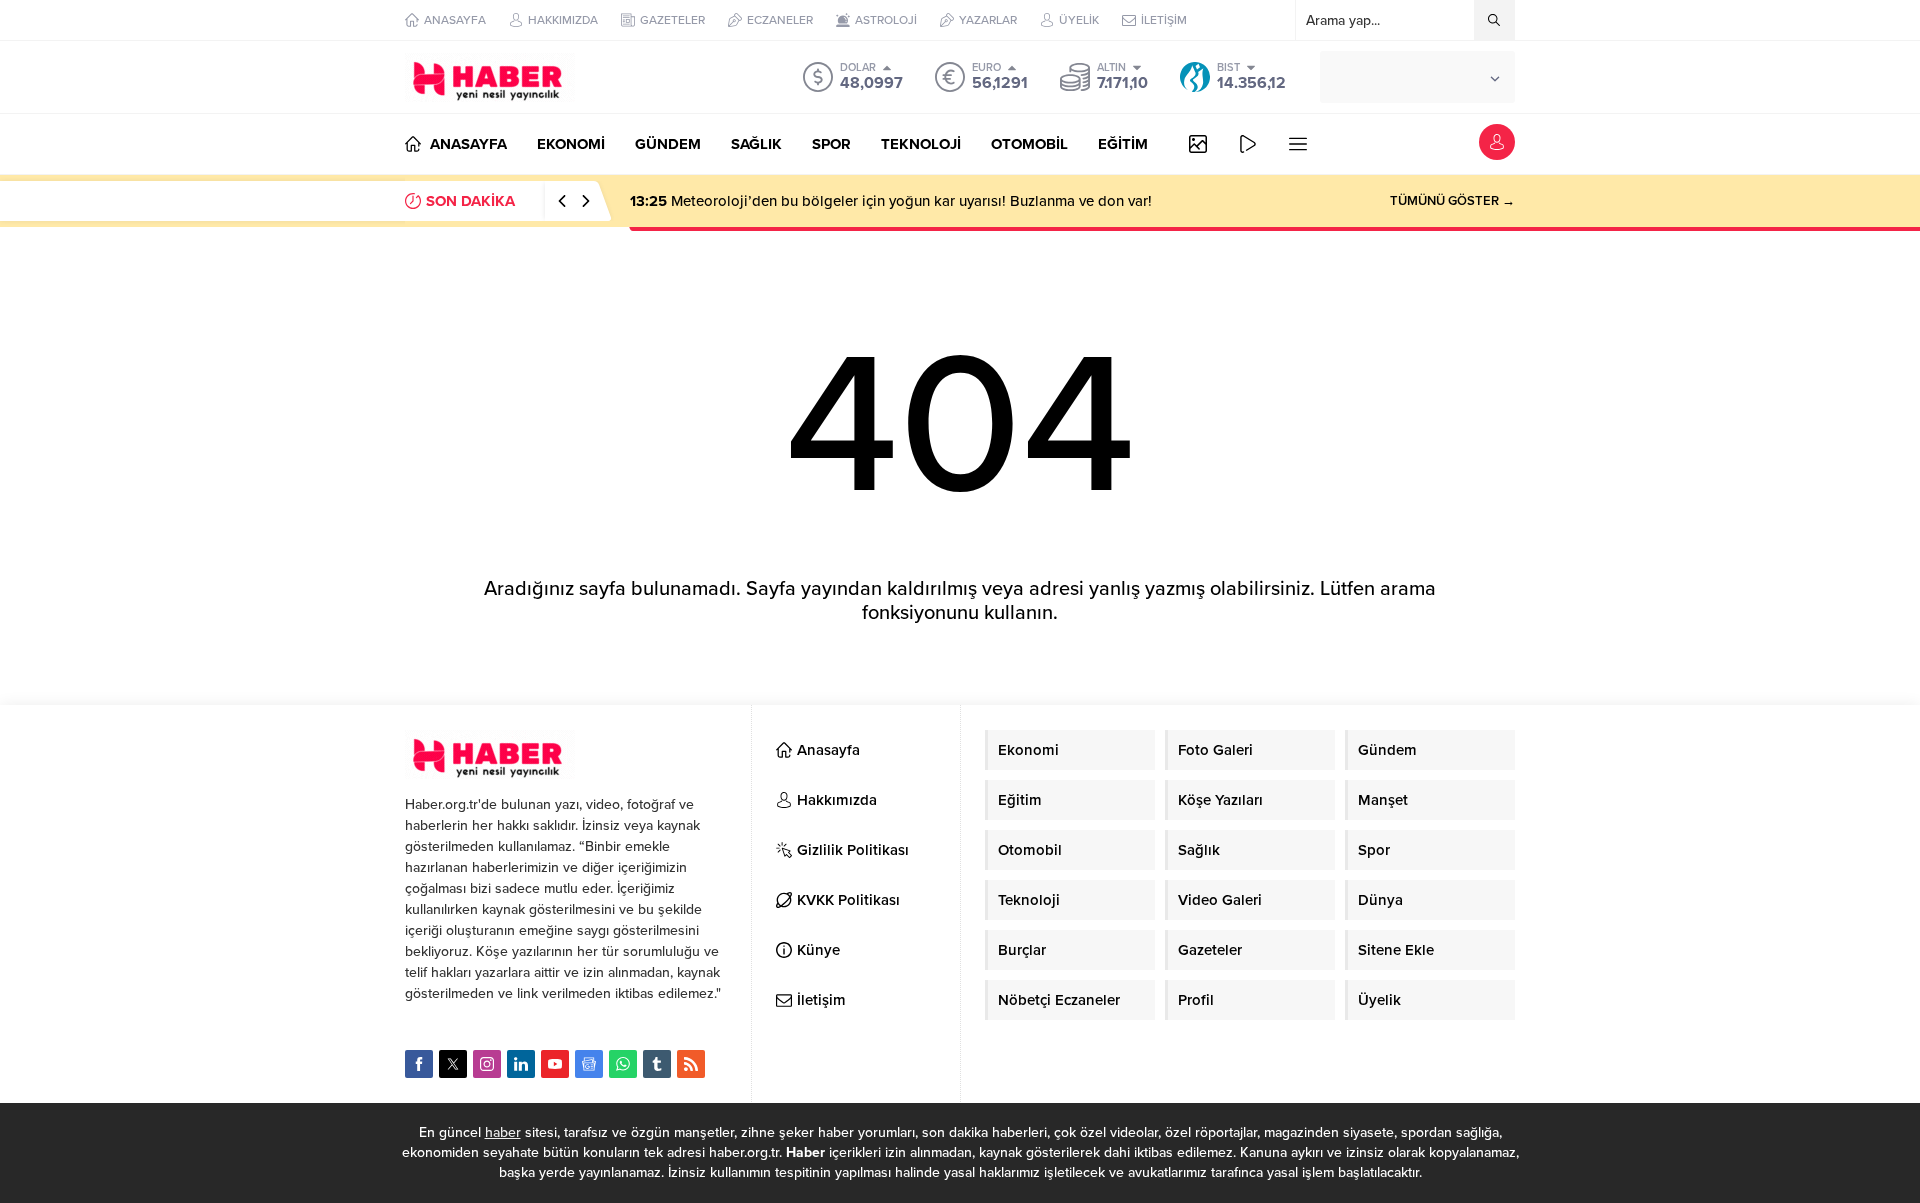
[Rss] (691, 1064)
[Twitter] (453, 1064)
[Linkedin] (521, 1064)
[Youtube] (555, 1064)
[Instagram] (487, 1064)
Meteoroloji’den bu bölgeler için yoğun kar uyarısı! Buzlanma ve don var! (891, 201)
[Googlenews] (589, 1064)
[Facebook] (419, 1064)
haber (503, 1132)
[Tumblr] (657, 1064)
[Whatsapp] (623, 1064)
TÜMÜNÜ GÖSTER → (1452, 201)
